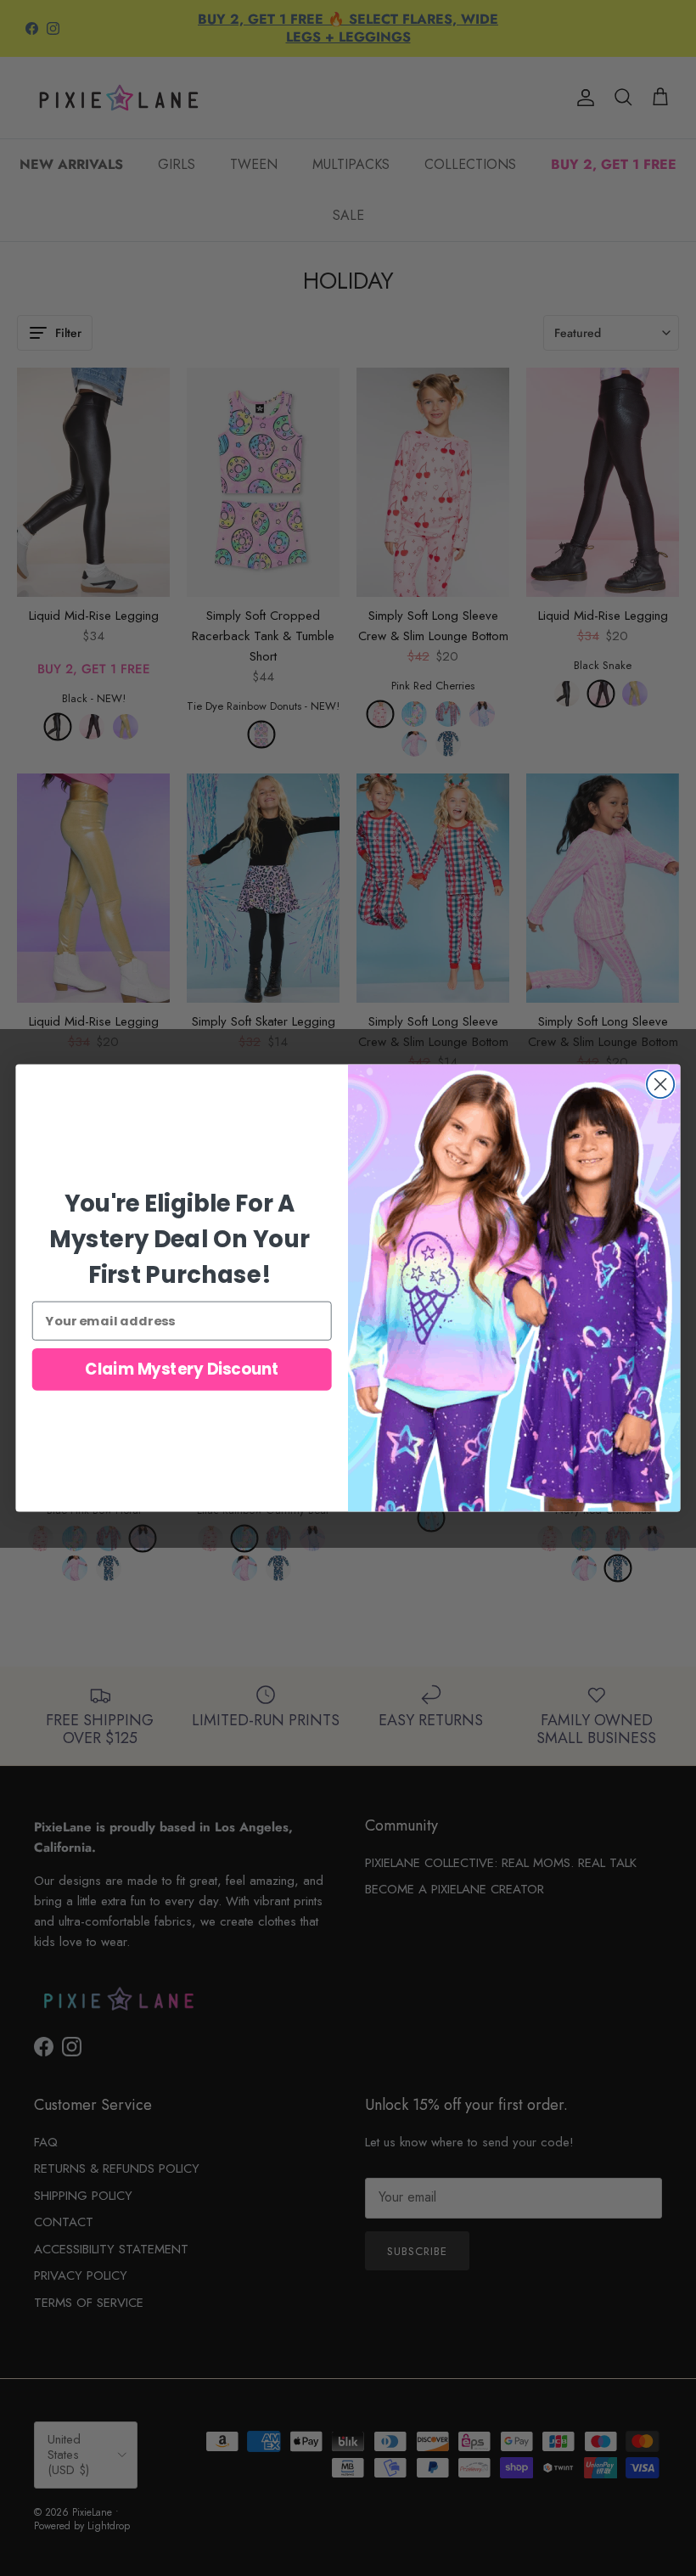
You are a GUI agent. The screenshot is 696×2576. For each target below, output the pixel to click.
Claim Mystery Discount (182, 1370)
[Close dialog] (660, 1084)
